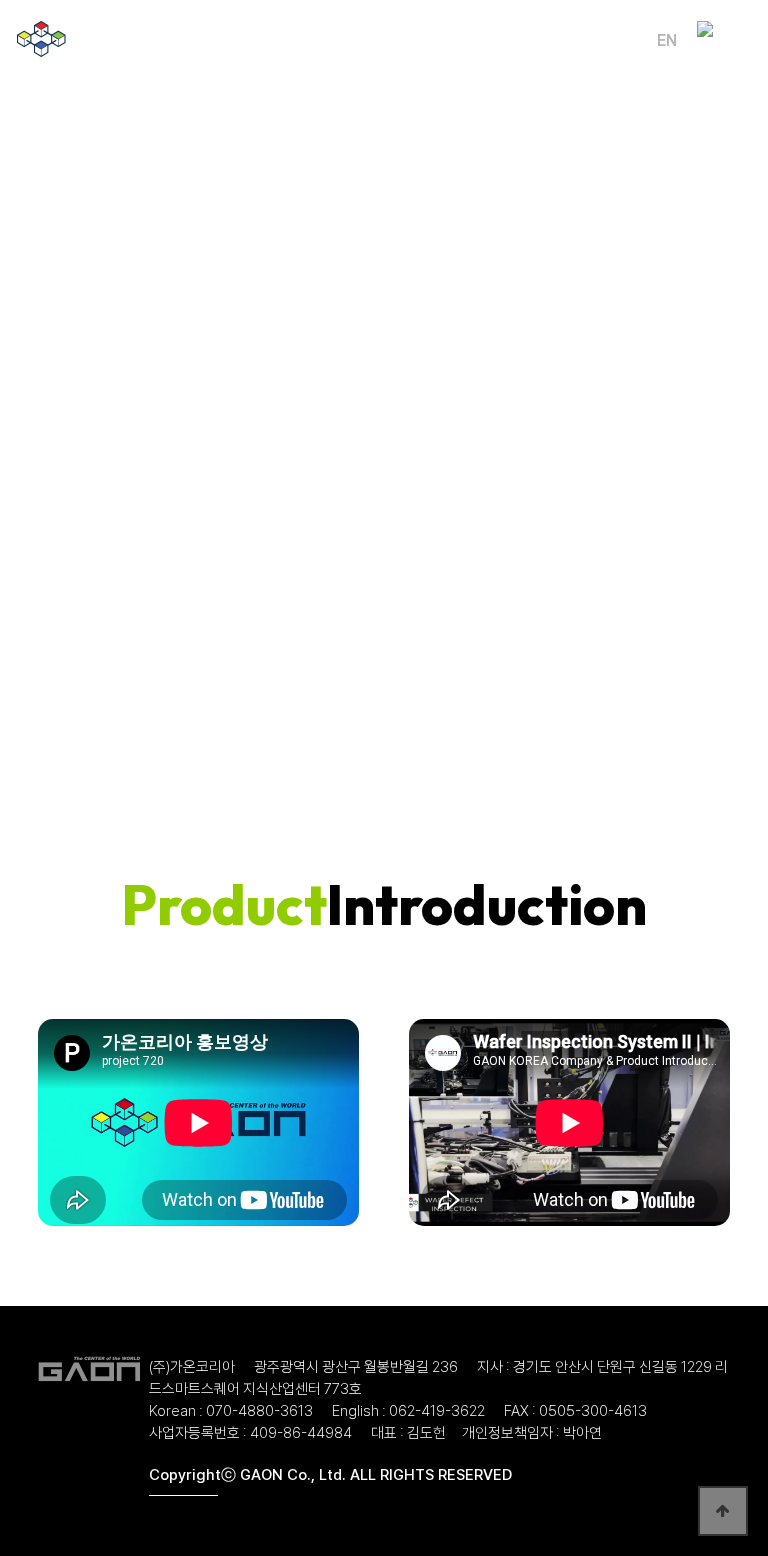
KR (627, 41)
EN (667, 41)
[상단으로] (723, 1511)
